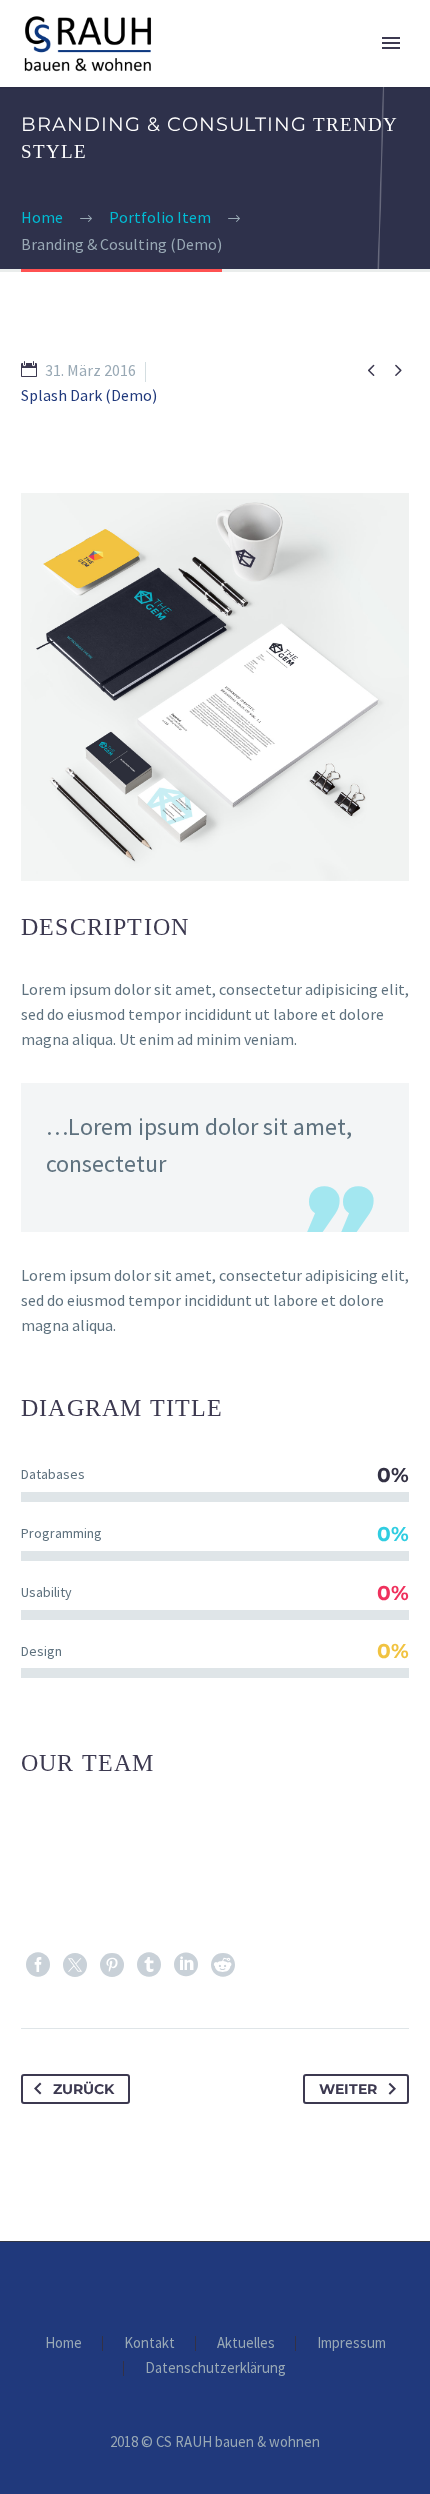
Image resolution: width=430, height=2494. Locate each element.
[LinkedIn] (186, 1965)
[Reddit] (223, 1965)
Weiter (348, 2089)
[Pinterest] (112, 1965)
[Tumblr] (149, 1965)
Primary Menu (391, 43)
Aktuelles (246, 2343)
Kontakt (149, 2343)
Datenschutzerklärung (215, 2368)
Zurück (83, 2089)
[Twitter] (75, 1965)
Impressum (351, 2343)
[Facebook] (38, 1965)
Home (63, 2343)
